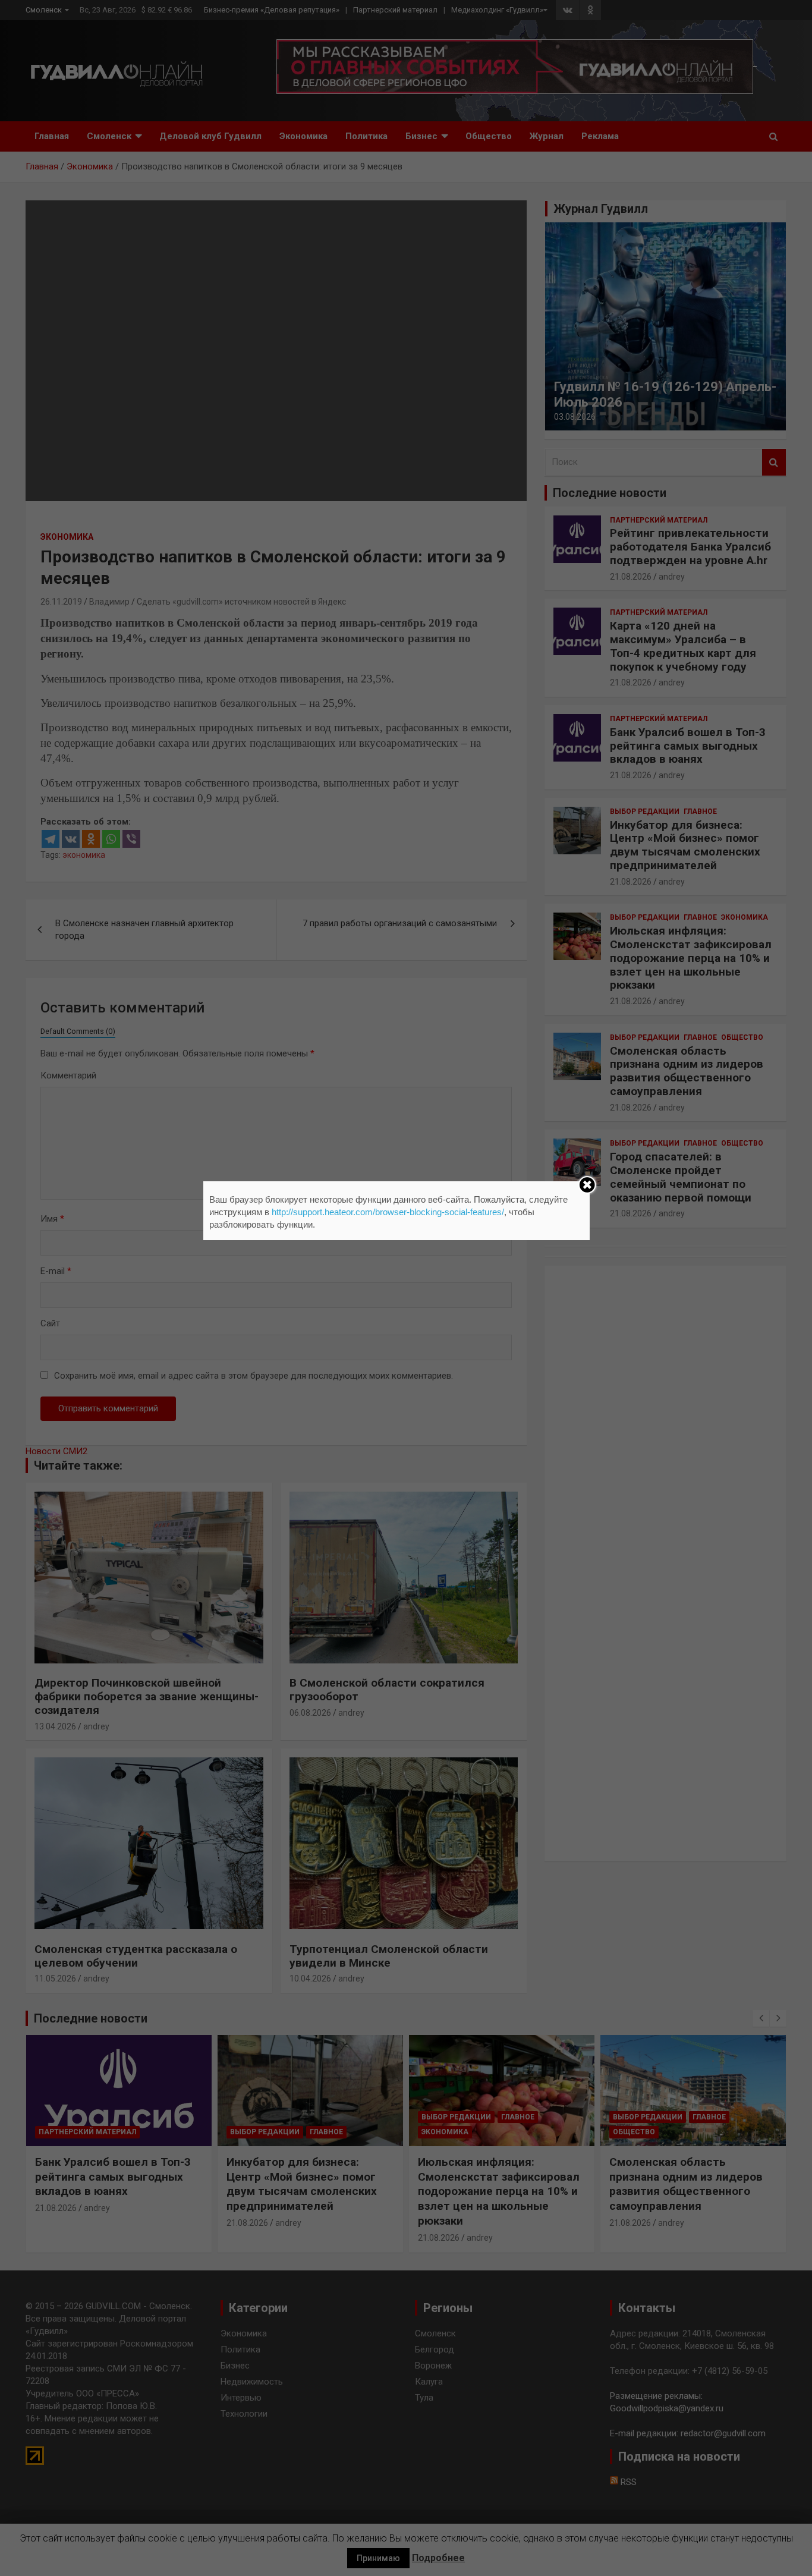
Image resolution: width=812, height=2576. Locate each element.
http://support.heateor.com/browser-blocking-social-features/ (388, 1212)
